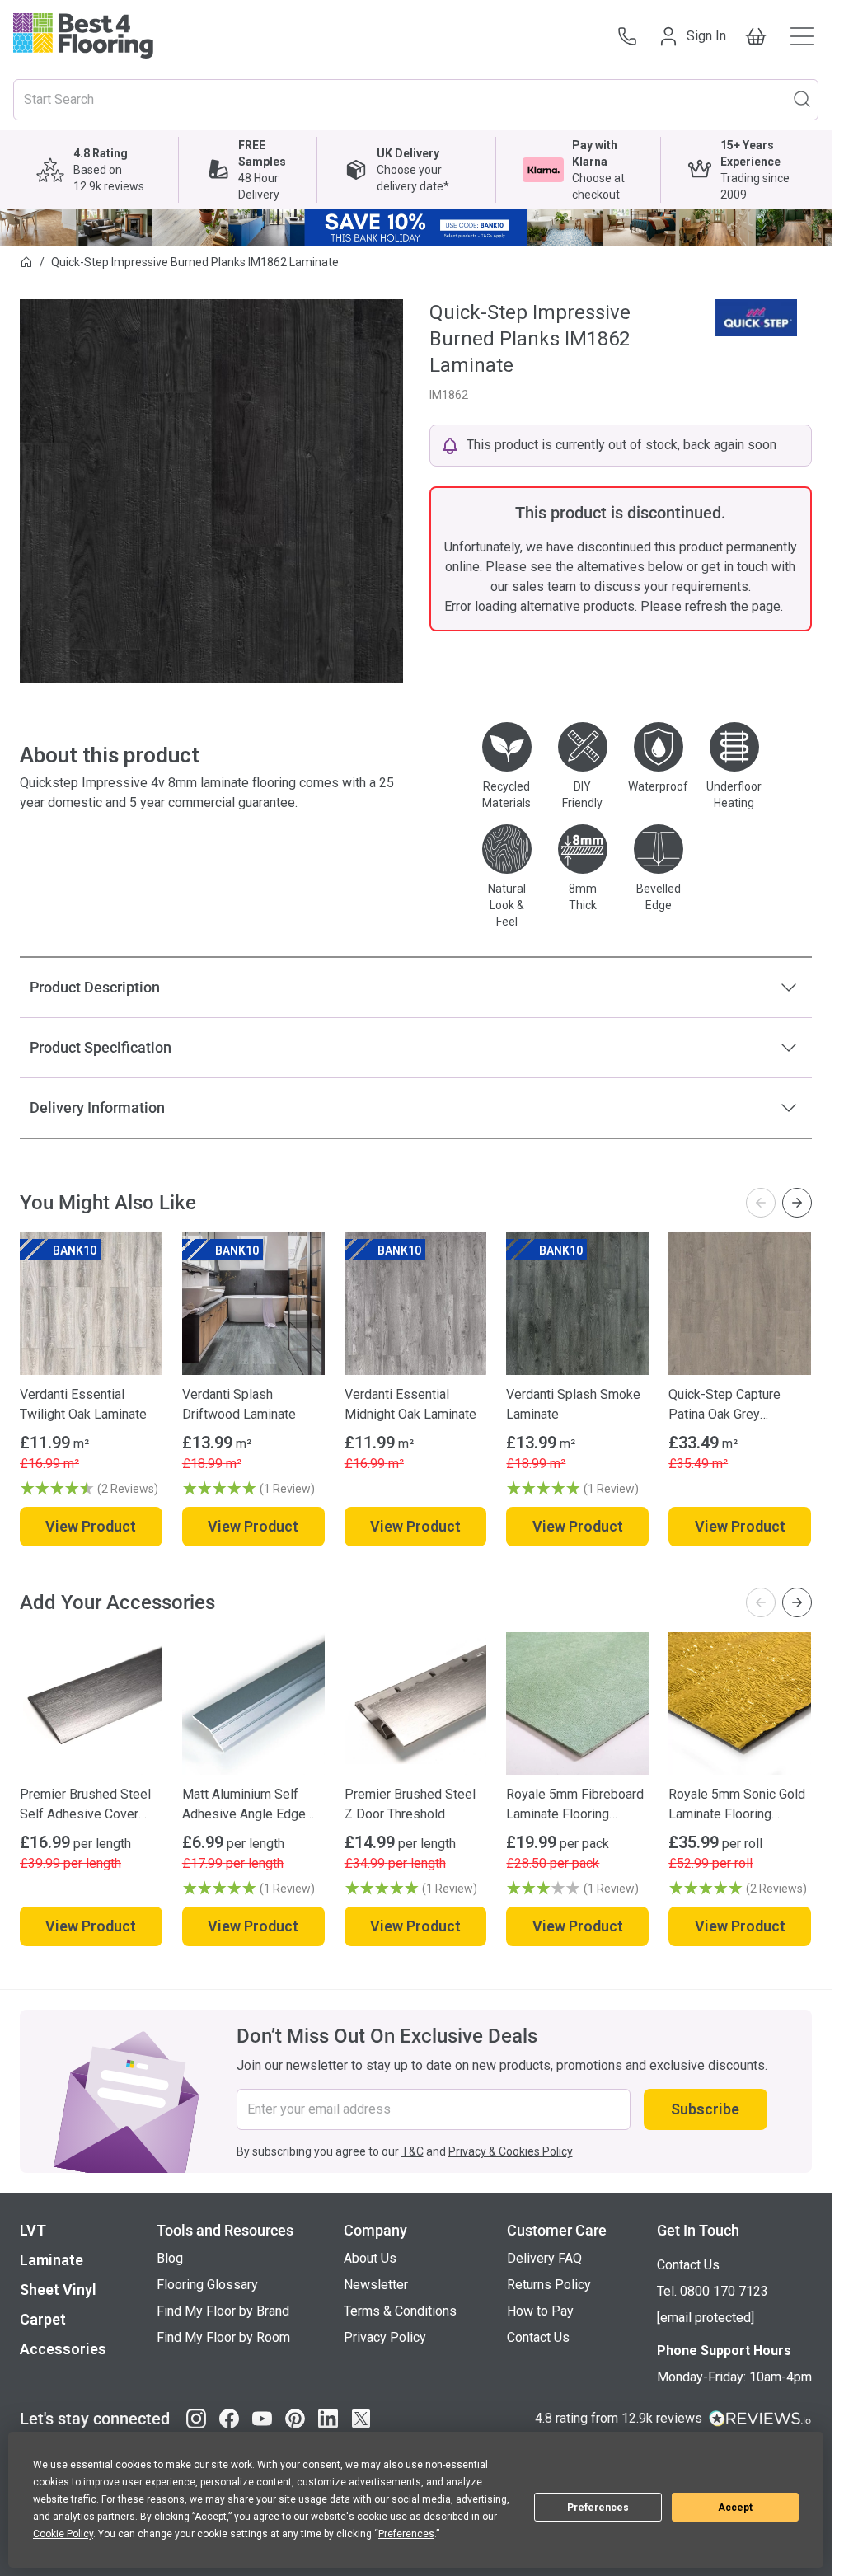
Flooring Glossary (207, 2285)
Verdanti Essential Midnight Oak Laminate (410, 1404)
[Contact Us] (627, 36)
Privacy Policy (385, 2337)
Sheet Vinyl (58, 2290)
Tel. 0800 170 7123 (713, 2291)
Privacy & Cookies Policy (511, 2151)
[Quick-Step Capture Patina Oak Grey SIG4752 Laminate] (740, 1304)
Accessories (63, 2349)
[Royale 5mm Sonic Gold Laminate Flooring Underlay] (740, 1703)
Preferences (598, 2508)
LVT (33, 2230)
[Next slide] (797, 1203)
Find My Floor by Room (223, 2337)
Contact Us (538, 2337)
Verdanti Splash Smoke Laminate (573, 1404)
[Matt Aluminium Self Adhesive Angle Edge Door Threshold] (253, 1703)
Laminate (52, 2260)
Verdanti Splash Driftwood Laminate (239, 1404)
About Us (370, 2258)
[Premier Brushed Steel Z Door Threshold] (416, 1703)
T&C (413, 2151)
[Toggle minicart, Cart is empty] (756, 36)
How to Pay (540, 2311)
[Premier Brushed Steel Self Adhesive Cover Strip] (91, 1703)
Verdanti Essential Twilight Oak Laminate (83, 1404)
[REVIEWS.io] (760, 2419)
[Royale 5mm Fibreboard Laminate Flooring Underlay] (577, 1703)
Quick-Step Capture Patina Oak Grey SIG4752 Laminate (724, 1405)
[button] (91, 1489)
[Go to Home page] (83, 36)
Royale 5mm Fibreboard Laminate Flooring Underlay (575, 1805)
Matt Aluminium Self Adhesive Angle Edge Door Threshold (244, 1805)
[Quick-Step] (756, 318)
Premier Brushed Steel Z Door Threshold (410, 1804)
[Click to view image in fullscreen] (211, 491)
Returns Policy (549, 2285)
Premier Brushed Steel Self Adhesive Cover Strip (85, 1805)
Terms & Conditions (400, 2311)
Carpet (43, 2319)
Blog (170, 2258)
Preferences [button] (406, 2534)
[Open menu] (802, 36)
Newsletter (376, 2285)
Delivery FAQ (544, 2258)
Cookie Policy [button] (63, 2534)
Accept (735, 2508)
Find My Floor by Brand (223, 2311)
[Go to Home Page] (26, 262)
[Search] (802, 98)
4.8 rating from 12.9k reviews (619, 2418)
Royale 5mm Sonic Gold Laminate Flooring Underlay (737, 1805)
